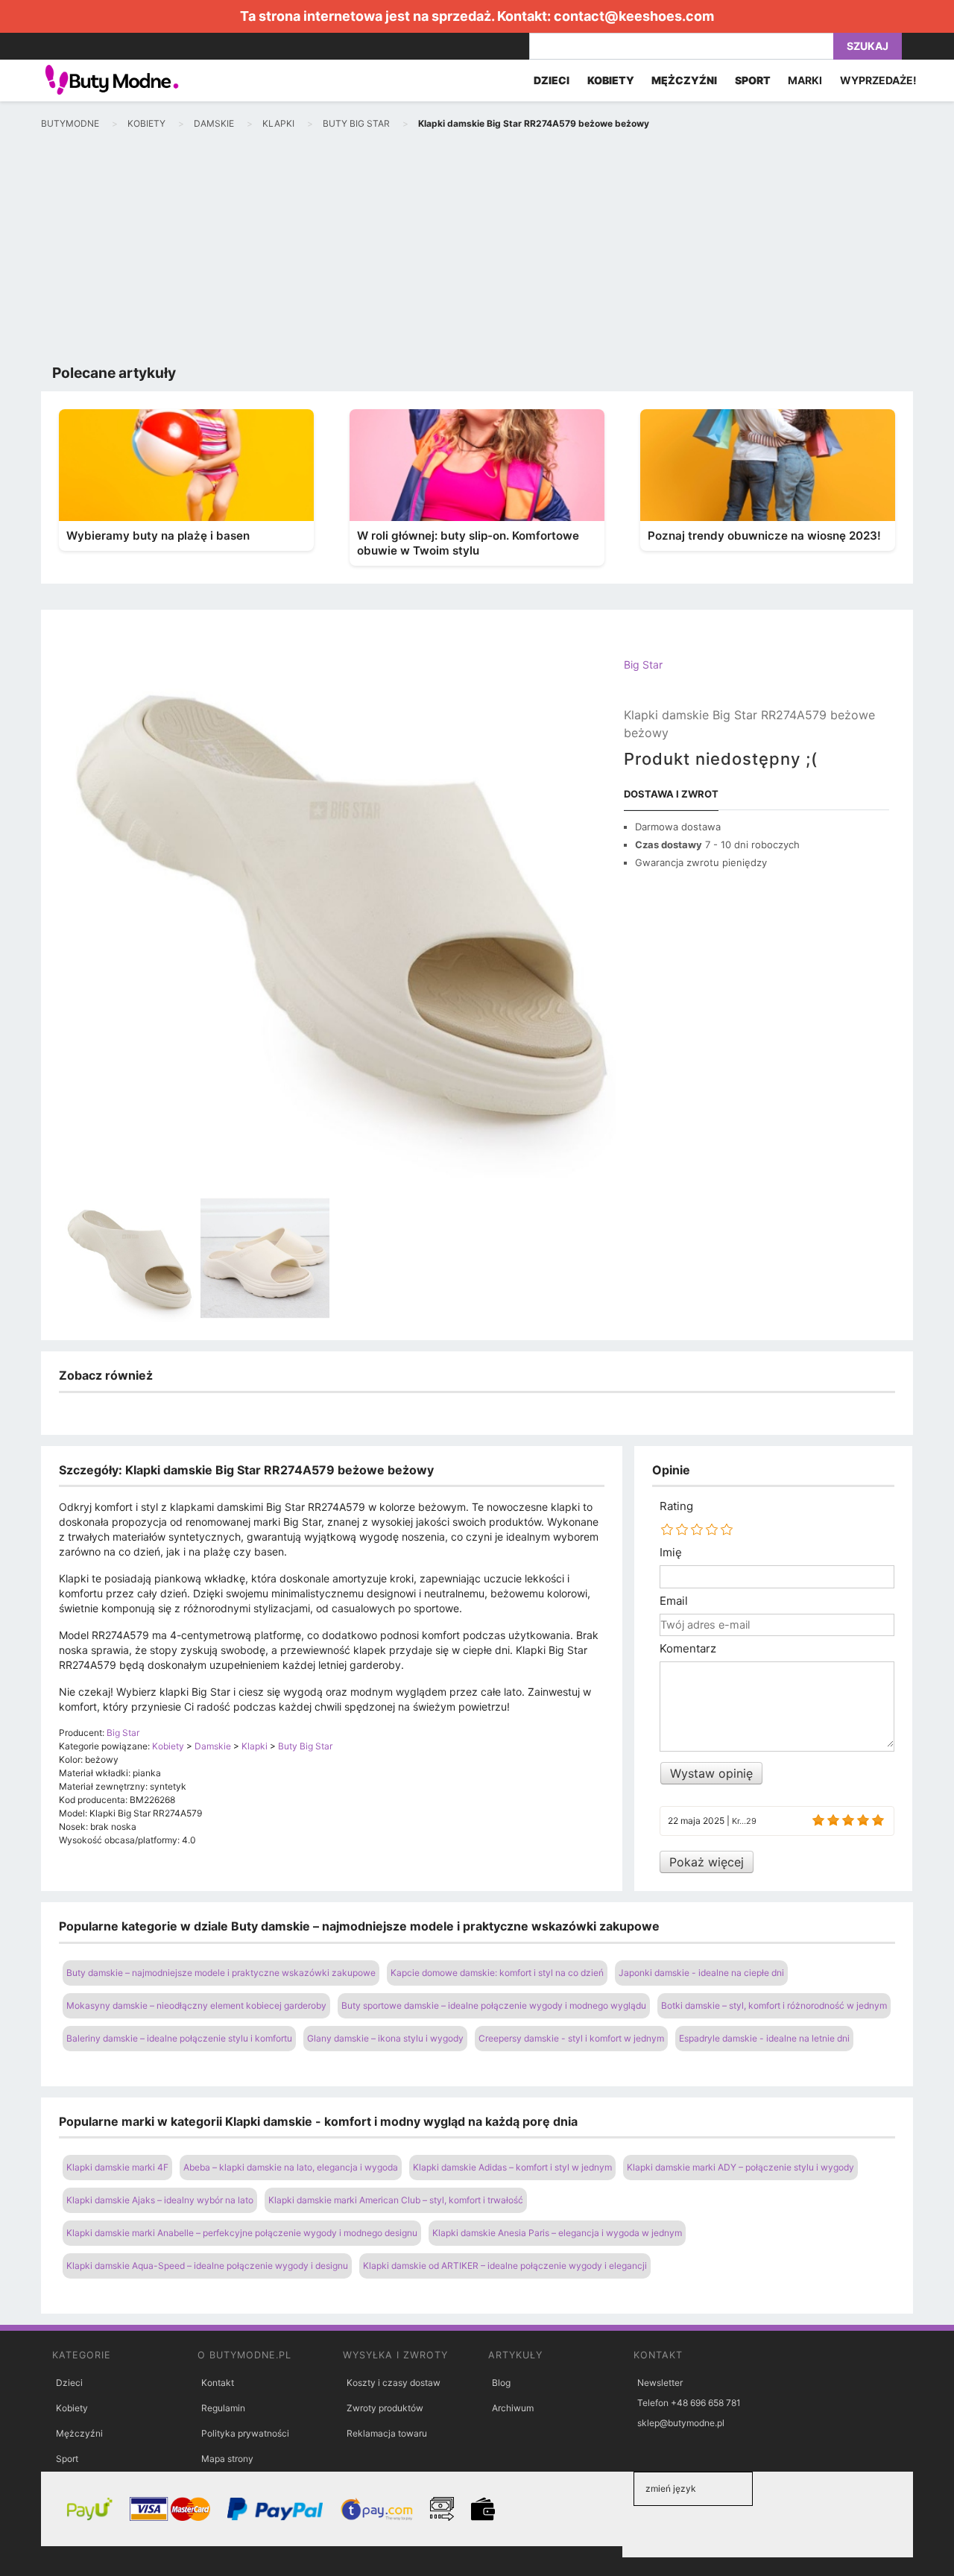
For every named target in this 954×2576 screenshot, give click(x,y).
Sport (67, 2459)
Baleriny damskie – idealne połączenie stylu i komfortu (179, 2038)
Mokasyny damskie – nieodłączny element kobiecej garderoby (196, 2005)
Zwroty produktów (385, 2408)
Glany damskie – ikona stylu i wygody (385, 2038)
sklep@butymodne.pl (681, 2423)
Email (674, 1601)
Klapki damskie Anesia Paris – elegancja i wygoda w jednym (557, 2233)
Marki (805, 80)
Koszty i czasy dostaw (394, 2383)
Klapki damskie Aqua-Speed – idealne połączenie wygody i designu (207, 2266)
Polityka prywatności (245, 2433)
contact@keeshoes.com (634, 16)
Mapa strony (227, 2459)
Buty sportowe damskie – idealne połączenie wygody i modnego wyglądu (494, 2005)
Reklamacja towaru (387, 2433)
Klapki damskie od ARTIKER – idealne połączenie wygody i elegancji (505, 2266)
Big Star (643, 664)
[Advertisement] (477, 250)
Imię (671, 1553)
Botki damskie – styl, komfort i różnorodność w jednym (774, 2005)
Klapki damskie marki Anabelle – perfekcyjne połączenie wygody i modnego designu (242, 2233)
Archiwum (513, 2408)
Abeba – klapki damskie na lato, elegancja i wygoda (291, 2167)
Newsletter (660, 2383)
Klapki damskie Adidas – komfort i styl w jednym (512, 2167)
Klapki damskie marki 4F (117, 2167)
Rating (676, 1506)
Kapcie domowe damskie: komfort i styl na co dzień (497, 1973)
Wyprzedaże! (878, 80)
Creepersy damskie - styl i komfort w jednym (571, 2038)
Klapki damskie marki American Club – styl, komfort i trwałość (396, 2200)
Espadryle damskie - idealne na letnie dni (764, 2038)
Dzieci (69, 2383)
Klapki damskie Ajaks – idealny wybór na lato (160, 2200)
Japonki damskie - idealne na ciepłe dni (701, 1973)
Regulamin (223, 2408)
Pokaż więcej (707, 1862)
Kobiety (72, 2408)
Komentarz (688, 1649)
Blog (501, 2383)
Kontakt (218, 2383)
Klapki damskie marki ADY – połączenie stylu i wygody (740, 2167)
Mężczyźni (79, 2433)
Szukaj (868, 46)
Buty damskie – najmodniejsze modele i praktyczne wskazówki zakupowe (221, 1973)
